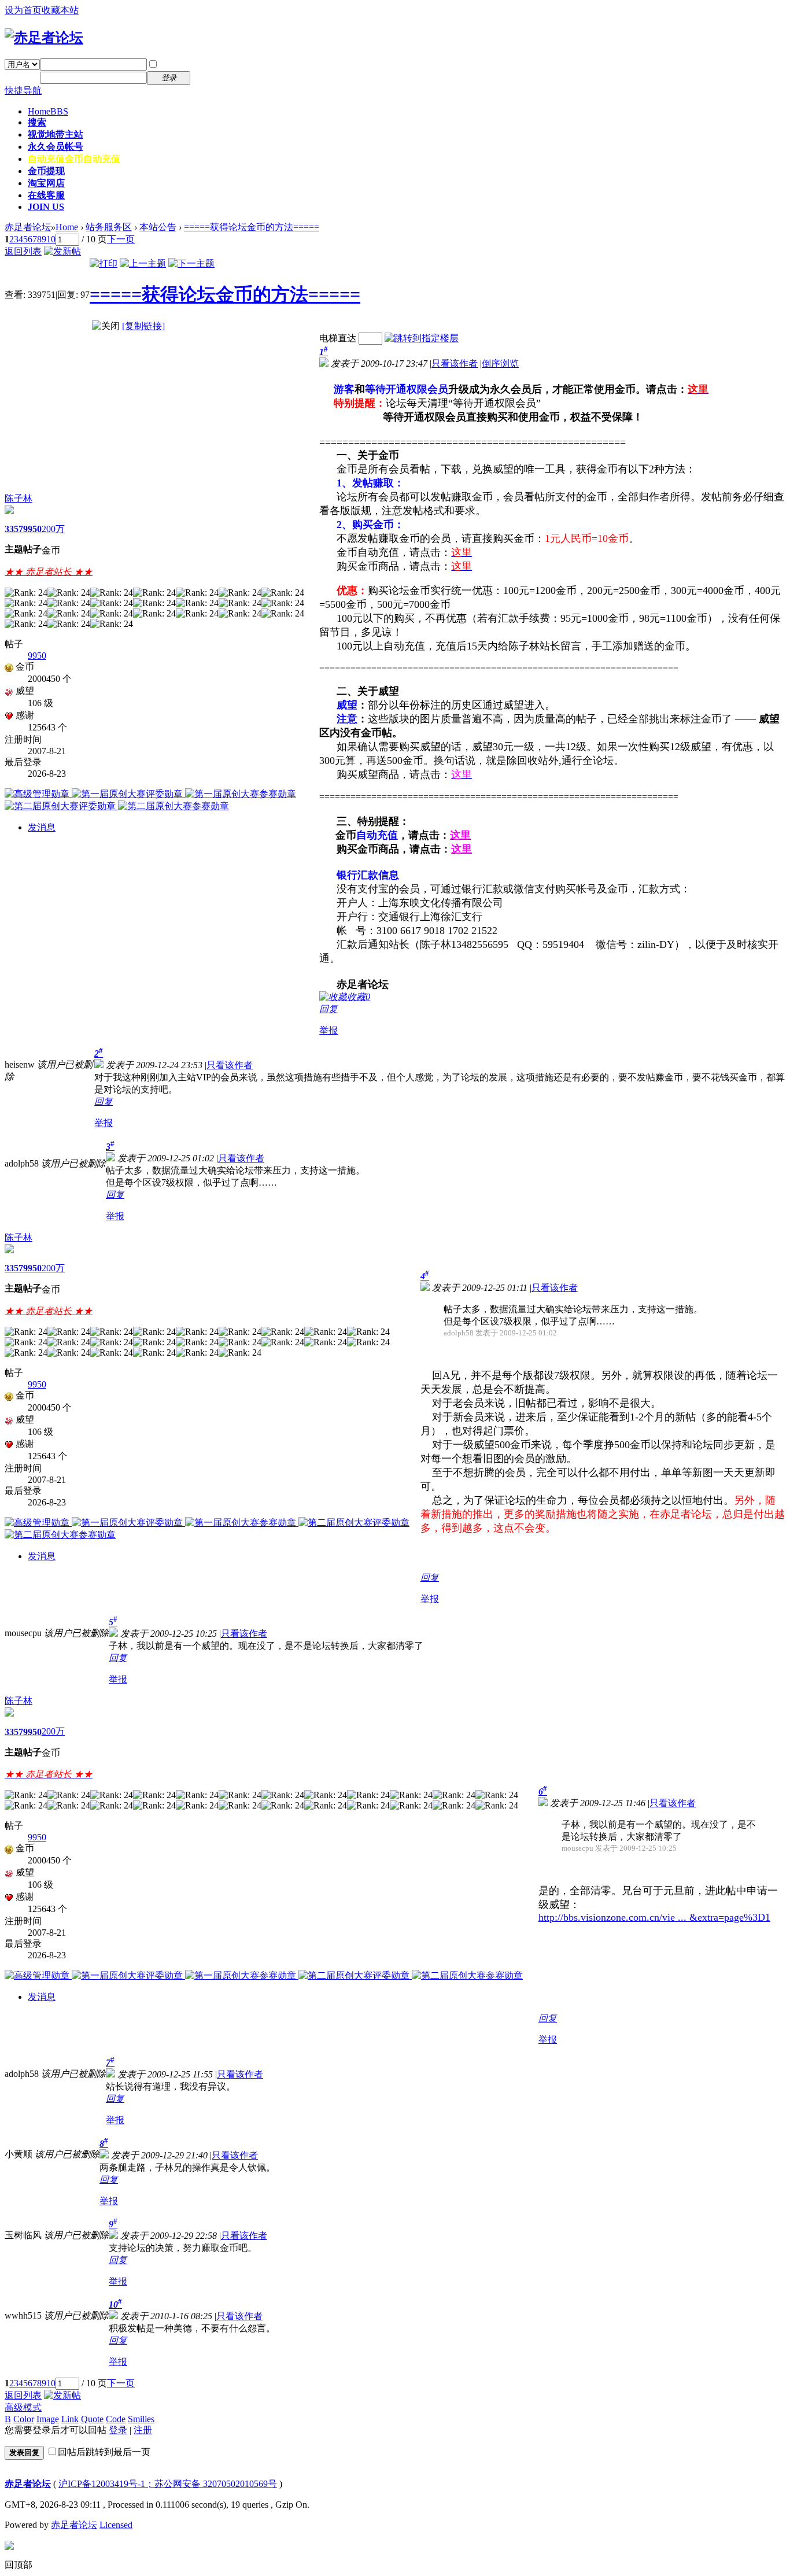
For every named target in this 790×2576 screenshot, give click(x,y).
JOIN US (46, 207)
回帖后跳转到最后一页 (104, 2452)
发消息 (42, 827)
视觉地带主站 (56, 134)
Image (48, 2419)
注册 (207, 77)
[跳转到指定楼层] (422, 338)
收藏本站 (60, 10)
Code (116, 2419)
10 (51, 239)
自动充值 (74, 159)
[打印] (104, 263)
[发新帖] (62, 251)
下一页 (121, 239)
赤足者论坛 (28, 227)
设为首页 (23, 10)
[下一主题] (191, 263)
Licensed (116, 2525)
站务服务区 (109, 227)
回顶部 (19, 2565)
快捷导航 (23, 91)
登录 (118, 2430)
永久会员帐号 (56, 147)
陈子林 (19, 498)
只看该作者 (455, 363)
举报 (328, 1030)
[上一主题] (143, 263)
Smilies (141, 2419)
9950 (32, 529)
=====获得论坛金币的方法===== (252, 227)
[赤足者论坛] (44, 38)
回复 (328, 1009)
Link (70, 2419)
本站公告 (158, 227)
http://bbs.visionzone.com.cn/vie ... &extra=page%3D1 (654, 1917)
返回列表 (23, 251)
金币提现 (46, 171)
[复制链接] (143, 326)
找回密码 (216, 64)
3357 (14, 529)
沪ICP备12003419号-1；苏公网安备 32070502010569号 (168, 2484)
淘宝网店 (46, 183)
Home (48, 111)
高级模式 (23, 2407)
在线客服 (46, 195)
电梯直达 (338, 338)
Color (24, 2419)
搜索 (37, 122)
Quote (92, 2419)
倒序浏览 (500, 363)
